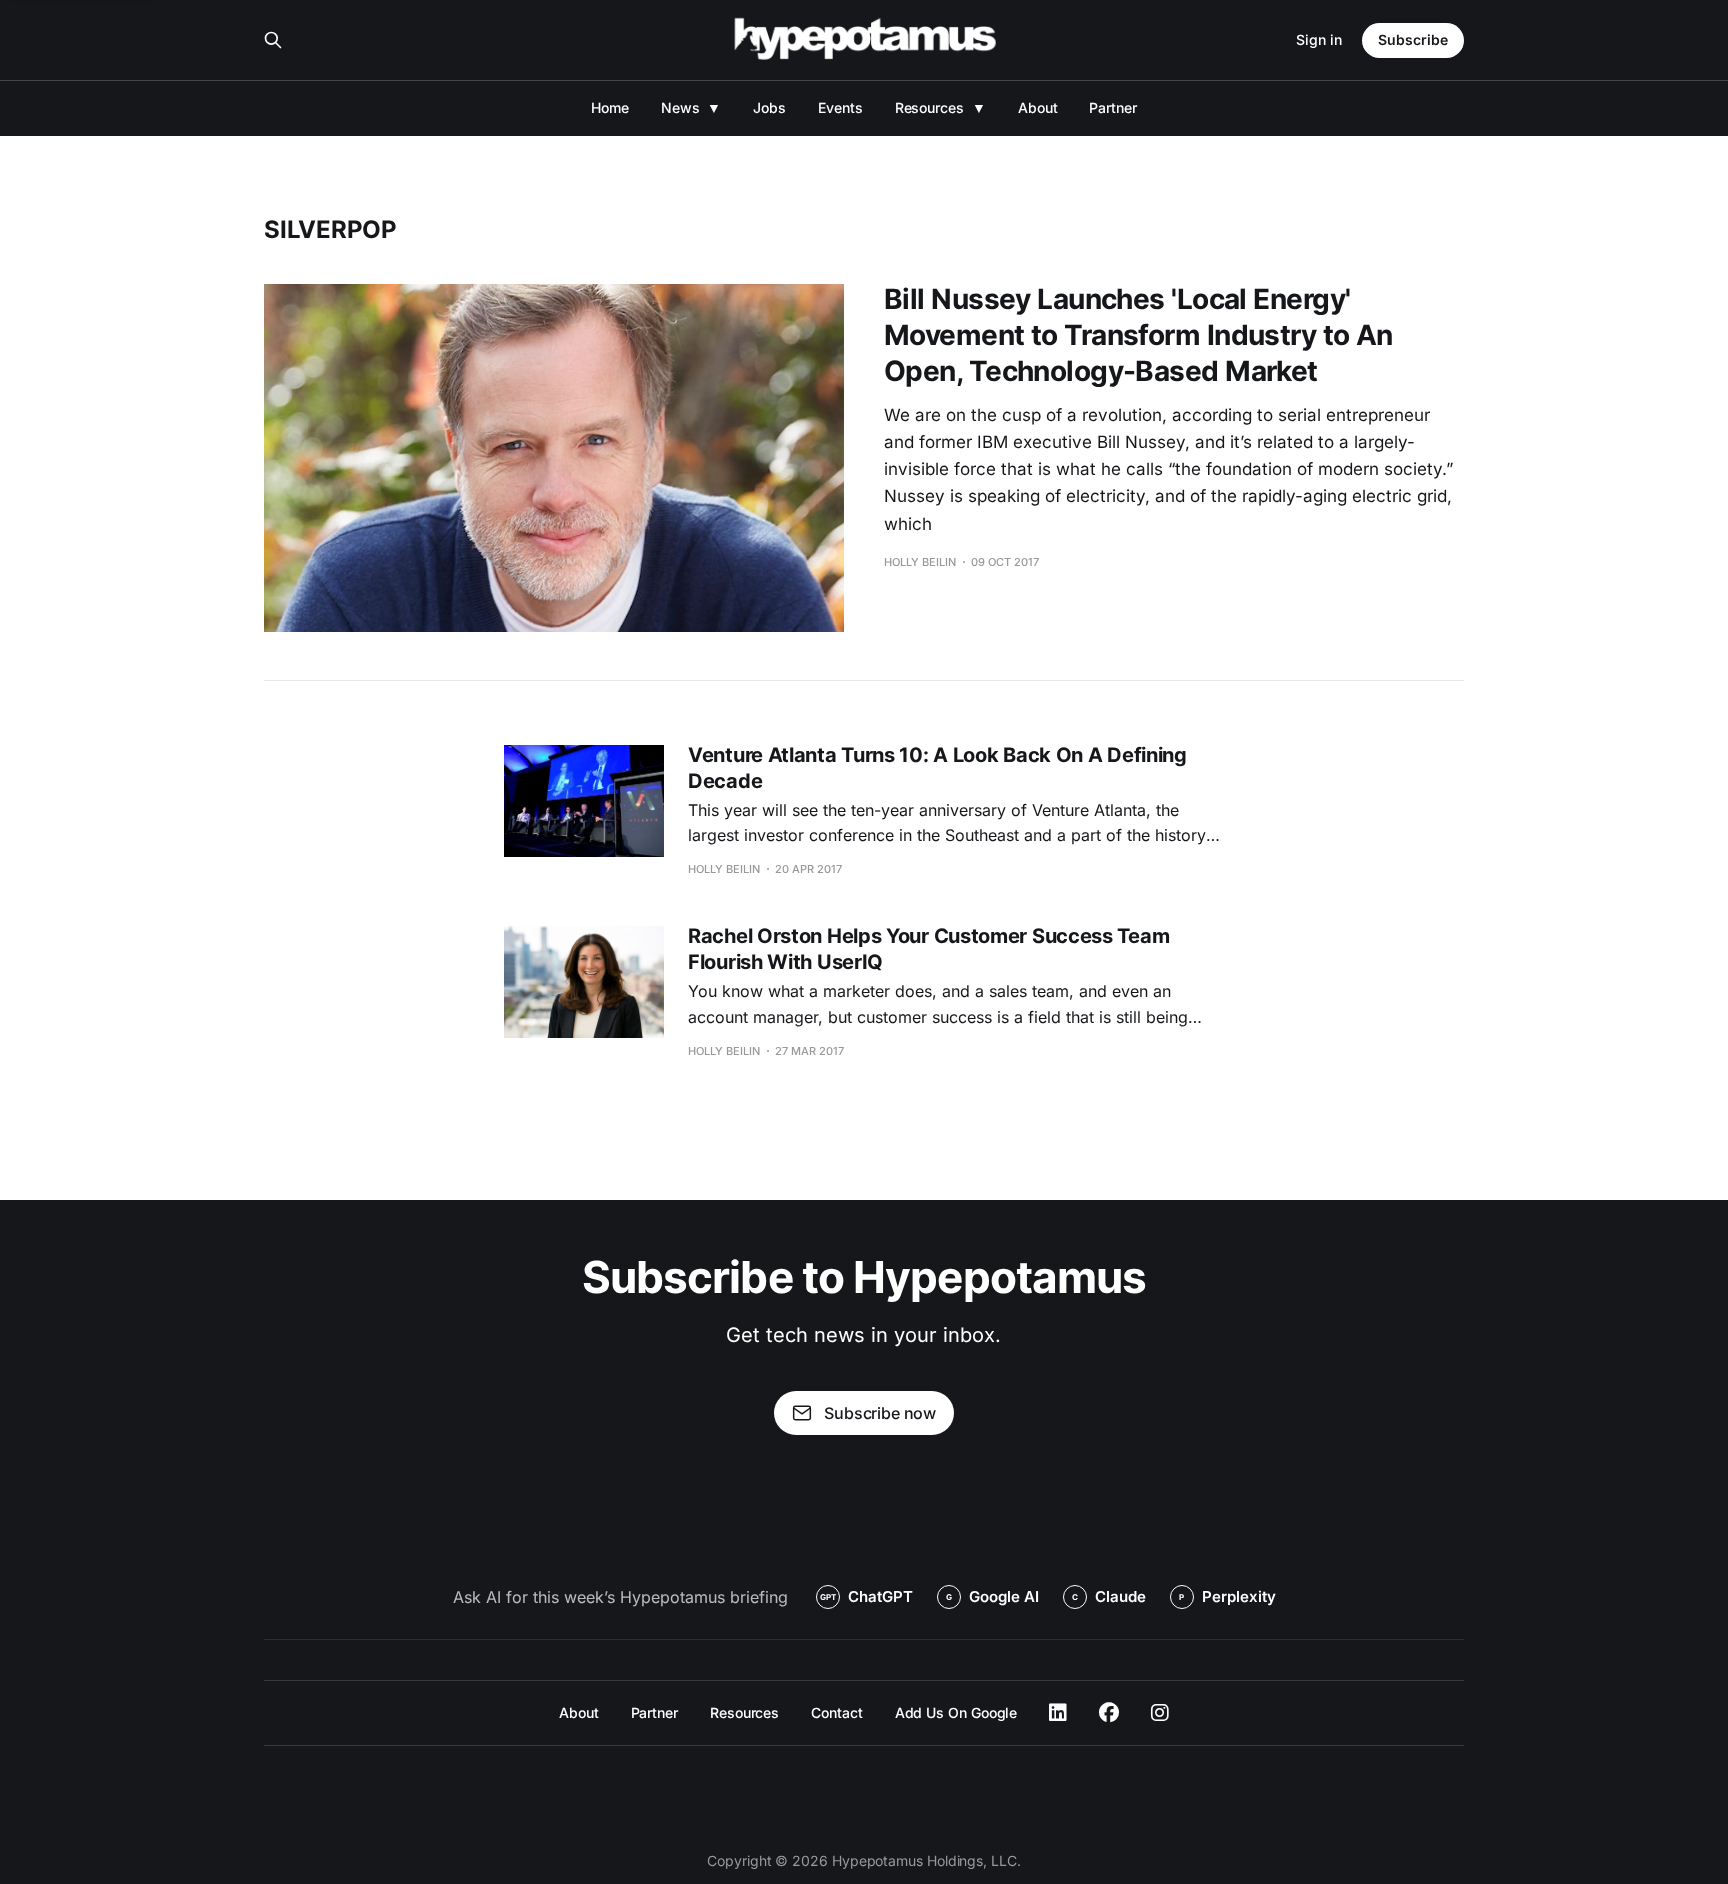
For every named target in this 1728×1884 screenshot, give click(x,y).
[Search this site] (273, 40)
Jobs (769, 107)
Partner (1112, 107)
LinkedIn (1058, 1713)
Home (610, 107)
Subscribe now (880, 1413)
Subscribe (1413, 39)
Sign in (1319, 39)
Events (840, 107)
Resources (929, 107)
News (680, 107)
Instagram (1160, 1713)
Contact (836, 1712)
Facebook (1109, 1713)
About (1038, 107)
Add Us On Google (956, 1712)
